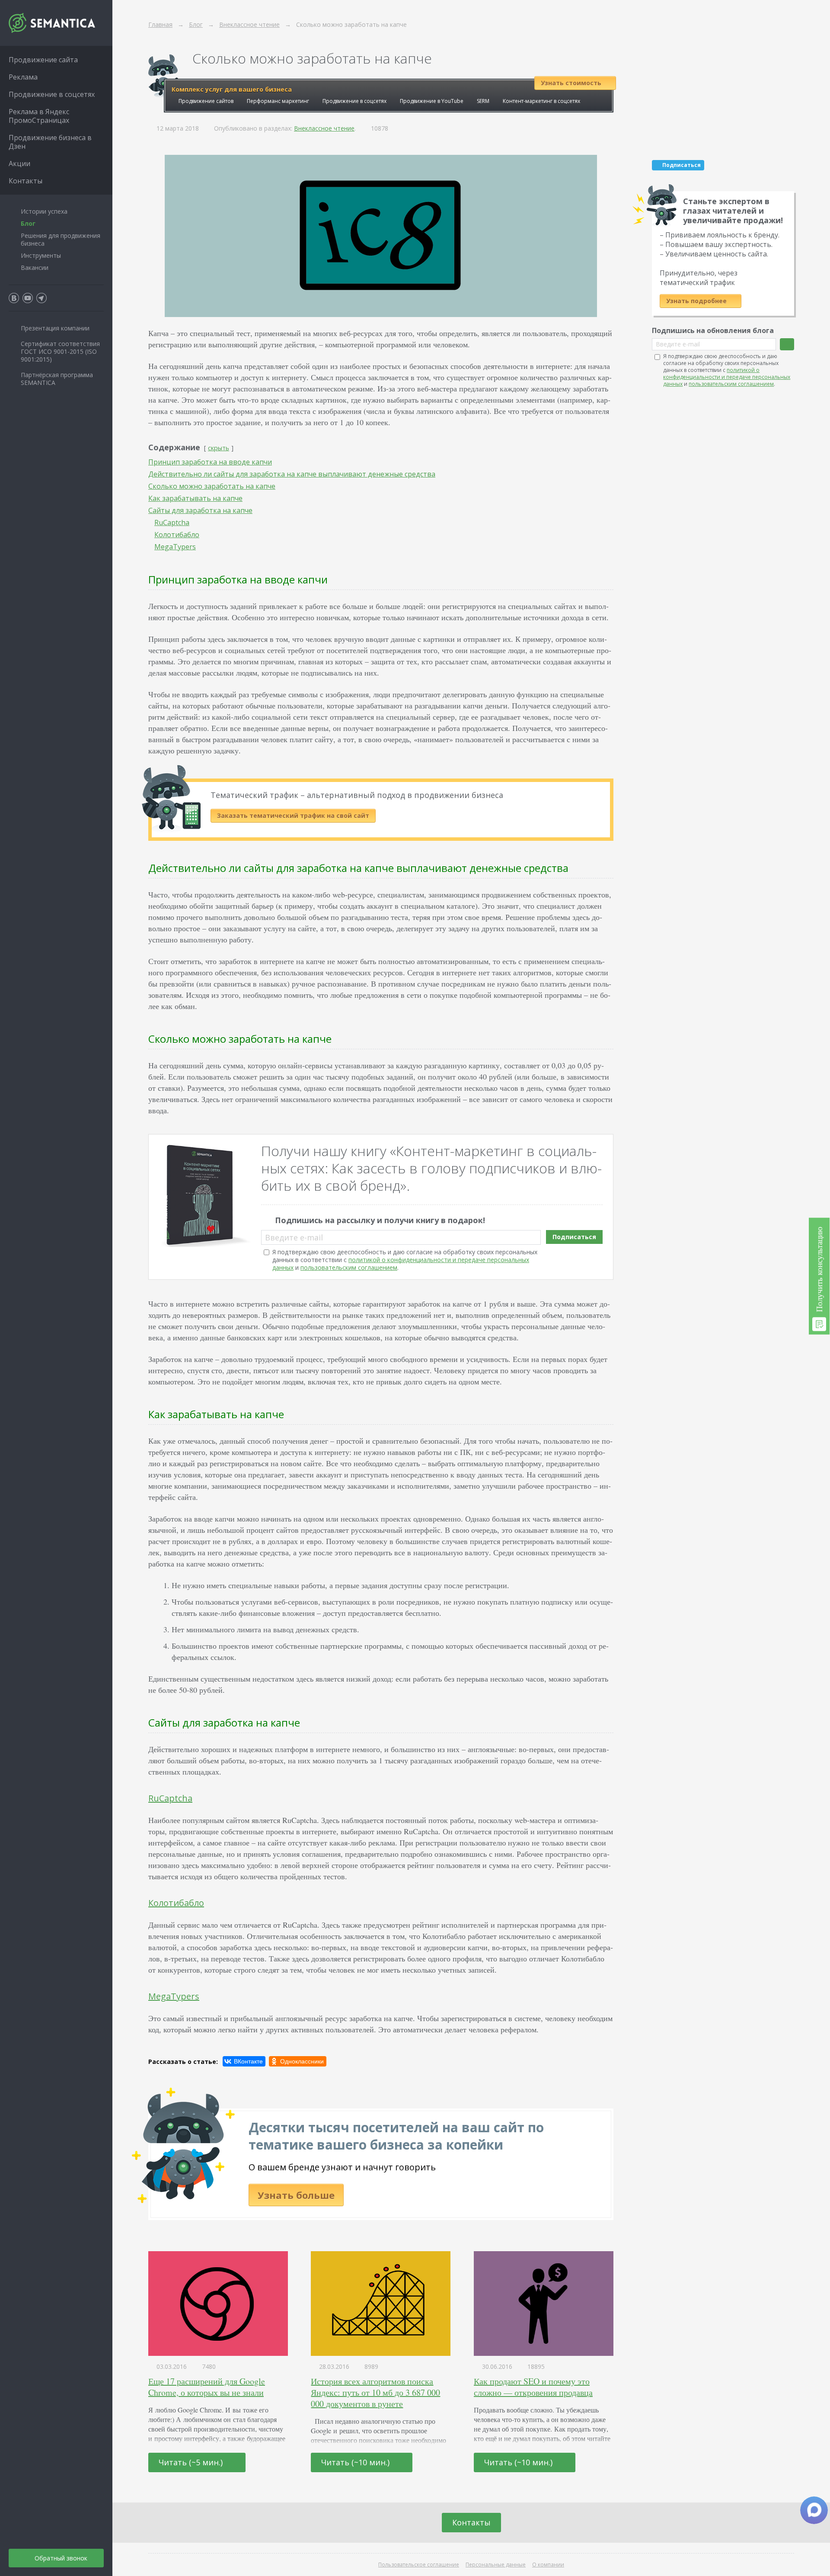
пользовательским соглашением (349, 1267)
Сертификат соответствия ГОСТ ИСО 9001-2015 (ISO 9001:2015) (60, 351)
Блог (28, 223)
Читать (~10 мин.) (356, 2462)
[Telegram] (41, 298)
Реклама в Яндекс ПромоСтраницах (39, 116)
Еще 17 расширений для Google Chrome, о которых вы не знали (207, 2387)
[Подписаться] (787, 344)
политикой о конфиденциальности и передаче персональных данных (401, 1264)
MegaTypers (174, 1996)
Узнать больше (296, 2195)
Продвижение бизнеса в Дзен (50, 142)
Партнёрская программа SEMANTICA (57, 379)
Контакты (471, 2522)
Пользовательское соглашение (419, 2565)
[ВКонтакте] (244, 2061)
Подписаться (574, 1237)
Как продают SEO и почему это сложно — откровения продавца (533, 2387)
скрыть (219, 448)
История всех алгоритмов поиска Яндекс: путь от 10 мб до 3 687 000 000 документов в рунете (375, 2392)
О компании (548, 2565)
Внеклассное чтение (324, 128)
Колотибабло (176, 1903)
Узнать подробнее (697, 301)
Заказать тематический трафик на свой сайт (293, 815)
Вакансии (35, 268)
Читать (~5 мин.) (192, 2462)
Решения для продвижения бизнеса (61, 239)
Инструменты (41, 255)
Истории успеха (44, 211)
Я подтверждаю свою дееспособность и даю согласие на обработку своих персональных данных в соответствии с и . (405, 1260)
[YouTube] (28, 298)
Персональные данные (496, 2565)
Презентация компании (55, 328)
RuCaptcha (170, 1798)
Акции (19, 163)
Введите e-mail (294, 1237)
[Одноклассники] (298, 2061)
